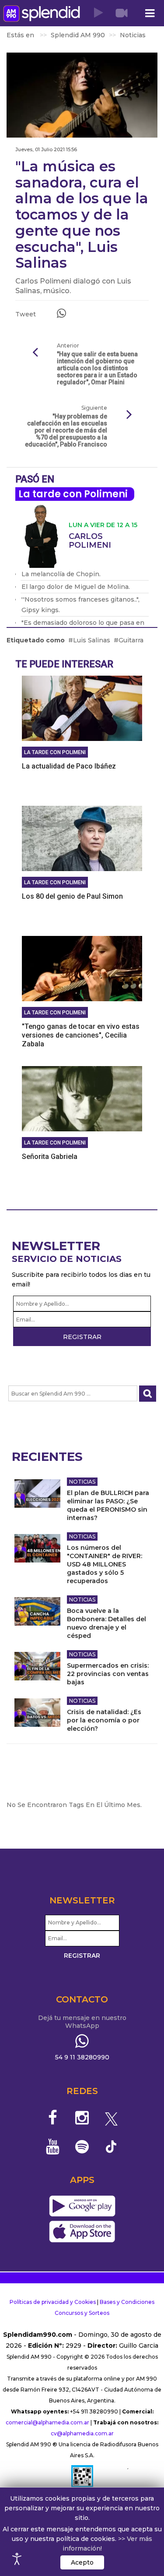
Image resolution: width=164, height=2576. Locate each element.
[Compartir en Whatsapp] (61, 313)
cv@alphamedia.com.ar (82, 2433)
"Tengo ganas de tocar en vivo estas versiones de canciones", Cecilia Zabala (81, 1035)
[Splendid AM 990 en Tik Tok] (111, 2146)
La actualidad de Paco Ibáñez (69, 766)
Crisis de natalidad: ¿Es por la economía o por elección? (104, 1720)
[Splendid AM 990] (42, 13)
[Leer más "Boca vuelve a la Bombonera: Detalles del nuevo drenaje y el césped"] (37, 1611)
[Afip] (82, 2480)
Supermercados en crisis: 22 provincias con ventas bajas (108, 1674)
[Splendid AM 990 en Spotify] (82, 2147)
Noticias (82, 1482)
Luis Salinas (92, 640)
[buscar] (148, 1394)
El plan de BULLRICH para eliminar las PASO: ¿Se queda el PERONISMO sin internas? (108, 1505)
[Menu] (150, 13)
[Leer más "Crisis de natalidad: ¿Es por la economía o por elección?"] (37, 1713)
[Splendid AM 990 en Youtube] (53, 2147)
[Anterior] (35, 353)
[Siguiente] (129, 415)
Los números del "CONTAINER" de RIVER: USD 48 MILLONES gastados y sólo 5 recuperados (105, 1564)
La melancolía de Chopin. (61, 574)
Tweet (26, 314)
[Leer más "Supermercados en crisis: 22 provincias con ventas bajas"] (37, 1666)
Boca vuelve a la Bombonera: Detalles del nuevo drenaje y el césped (106, 1623)
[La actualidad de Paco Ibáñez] (82, 708)
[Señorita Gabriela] (82, 1098)
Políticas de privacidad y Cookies (53, 2302)
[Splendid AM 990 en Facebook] (53, 2118)
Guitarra (131, 640)
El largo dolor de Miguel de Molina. (76, 587)
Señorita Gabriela (50, 1157)
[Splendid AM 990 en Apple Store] (82, 2232)
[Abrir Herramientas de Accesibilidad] (17, 2559)
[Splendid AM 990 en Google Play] (82, 2206)
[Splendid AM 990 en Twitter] (111, 2118)
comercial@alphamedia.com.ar (47, 2422)
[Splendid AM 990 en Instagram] (82, 2118)
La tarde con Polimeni (73, 494)
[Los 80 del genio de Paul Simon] (82, 838)
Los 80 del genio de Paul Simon (72, 896)
